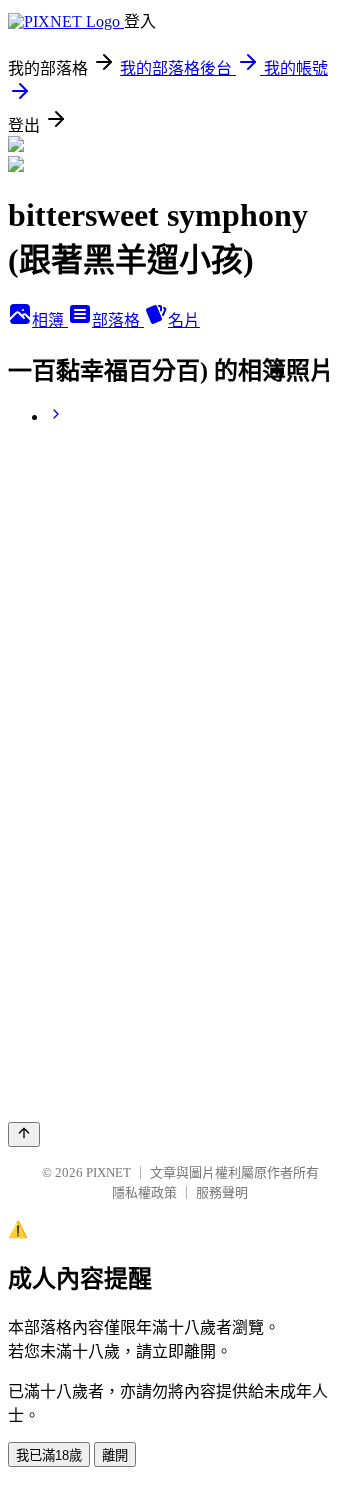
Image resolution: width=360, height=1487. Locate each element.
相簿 (50, 320)
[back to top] (24, 1134)
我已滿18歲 (49, 1455)
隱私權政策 (144, 1192)
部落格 (118, 320)
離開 (115, 1455)
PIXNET (108, 1172)
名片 (184, 320)
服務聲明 (222, 1192)
